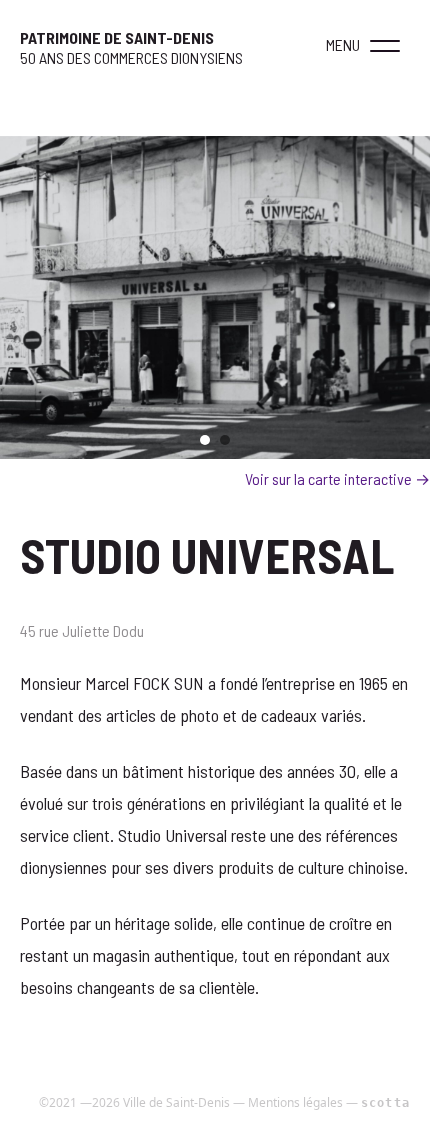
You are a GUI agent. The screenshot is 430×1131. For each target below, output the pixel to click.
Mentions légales (295, 1102)
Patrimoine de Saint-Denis (117, 37)
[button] (385, 45)
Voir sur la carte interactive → (337, 478)
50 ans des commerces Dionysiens (131, 57)
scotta (385, 1103)
